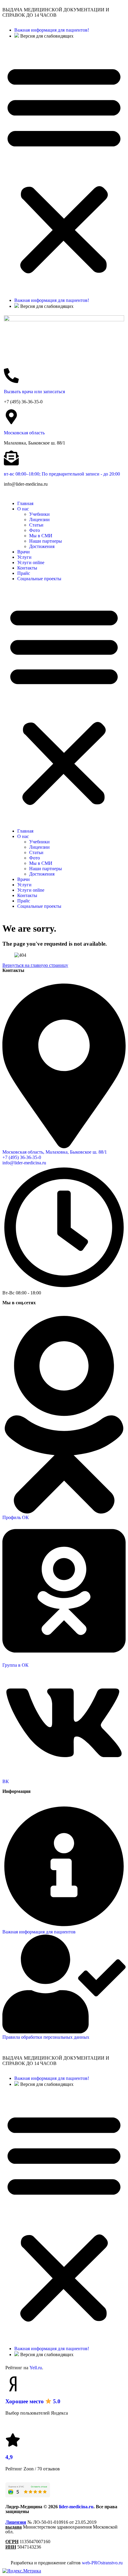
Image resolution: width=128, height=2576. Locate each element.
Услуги (24, 557)
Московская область (24, 433)
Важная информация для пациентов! (52, 30)
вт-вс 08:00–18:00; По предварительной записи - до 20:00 (62, 474)
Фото (35, 530)
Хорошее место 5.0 (33, 2401)
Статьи (36, 525)
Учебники (39, 514)
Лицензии (39, 520)
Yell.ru (36, 2368)
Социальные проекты (39, 579)
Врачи (24, 552)
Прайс (24, 573)
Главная (25, 503)
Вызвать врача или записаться (34, 392)
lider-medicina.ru (76, 2507)
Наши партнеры (46, 541)
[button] (64, 168)
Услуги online (31, 562)
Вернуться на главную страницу (35, 965)
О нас (23, 509)
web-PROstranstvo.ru (102, 2563)
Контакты (27, 568)
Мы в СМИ (41, 536)
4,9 (9, 2457)
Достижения (42, 546)
